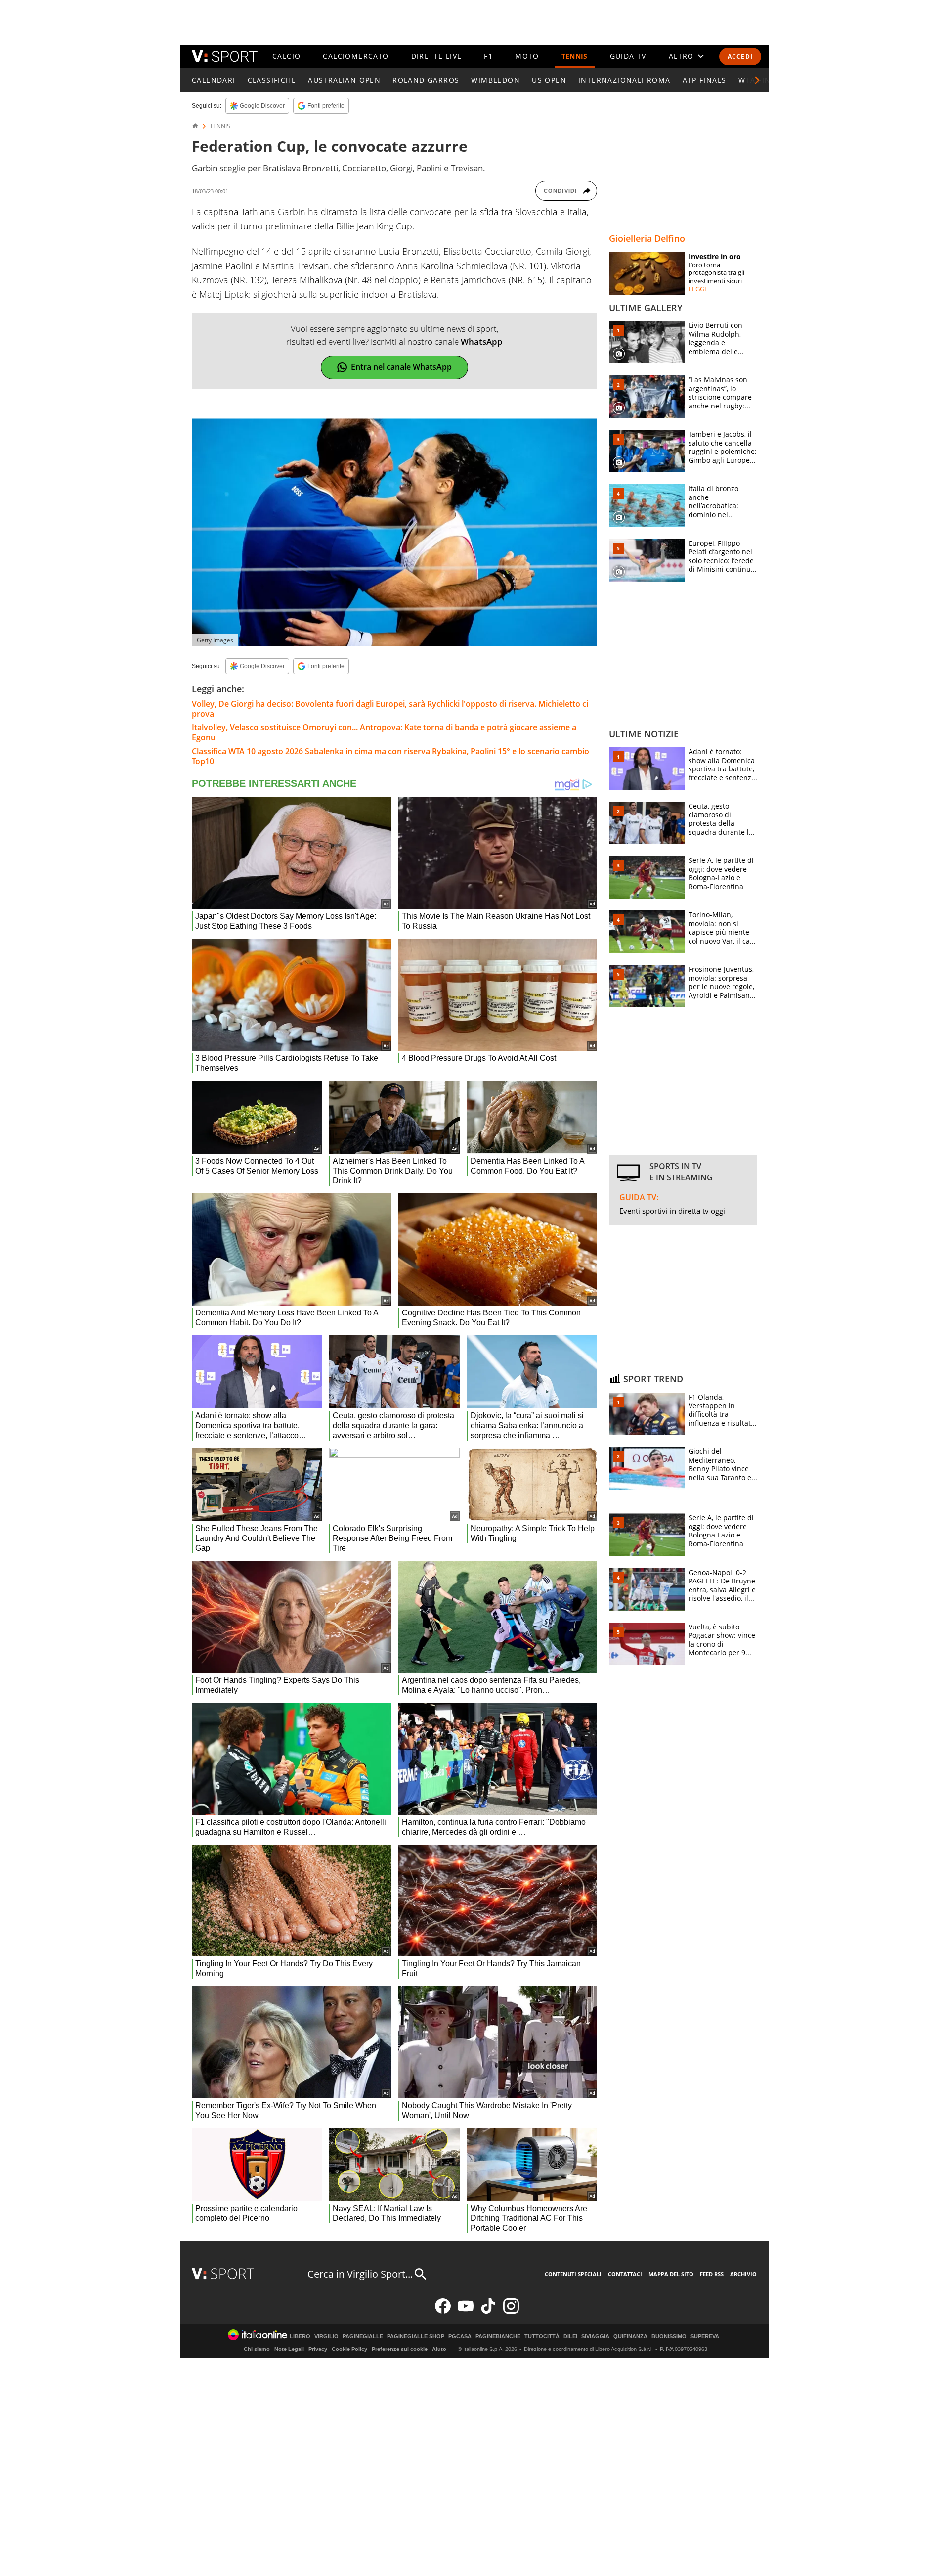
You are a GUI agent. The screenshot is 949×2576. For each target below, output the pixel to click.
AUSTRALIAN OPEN (344, 80)
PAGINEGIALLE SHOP (416, 2336)
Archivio (743, 2274)
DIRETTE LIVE (437, 56)
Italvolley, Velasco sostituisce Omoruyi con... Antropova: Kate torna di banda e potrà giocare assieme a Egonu (384, 732)
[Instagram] (511, 2312)
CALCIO (286, 56)
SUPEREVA (705, 2336)
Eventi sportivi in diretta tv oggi (672, 1211)
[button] (757, 80)
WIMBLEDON (496, 80)
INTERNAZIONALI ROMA (625, 80)
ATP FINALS (705, 80)
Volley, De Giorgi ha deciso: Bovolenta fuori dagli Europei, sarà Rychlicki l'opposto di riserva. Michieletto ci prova (390, 709)
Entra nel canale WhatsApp (401, 367)
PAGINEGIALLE (363, 2336)
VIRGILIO (326, 2336)
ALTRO (681, 56)
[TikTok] (488, 2312)
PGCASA (460, 2336)
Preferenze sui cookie (400, 2349)
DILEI (570, 2336)
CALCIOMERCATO (356, 56)
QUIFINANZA (630, 2336)
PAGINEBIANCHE (498, 2336)
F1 (488, 56)
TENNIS (575, 56)
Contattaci (625, 2274)
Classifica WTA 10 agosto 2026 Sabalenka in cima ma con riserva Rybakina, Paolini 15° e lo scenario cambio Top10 (390, 756)
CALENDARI (214, 80)
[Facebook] (443, 2312)
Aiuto (439, 2349)
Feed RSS (712, 2274)
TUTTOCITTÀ (542, 2336)
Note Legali (289, 2349)
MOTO (527, 56)
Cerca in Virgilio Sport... (360, 2274)
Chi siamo (257, 2349)
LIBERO (300, 2336)
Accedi (740, 57)
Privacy (318, 2349)
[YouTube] (466, 2312)
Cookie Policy (349, 2349)
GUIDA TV (628, 56)
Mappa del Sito (671, 2274)
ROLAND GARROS (426, 80)
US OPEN (549, 80)
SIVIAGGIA (595, 2336)
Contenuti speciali (573, 2274)
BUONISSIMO (669, 2336)
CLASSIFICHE (272, 80)
